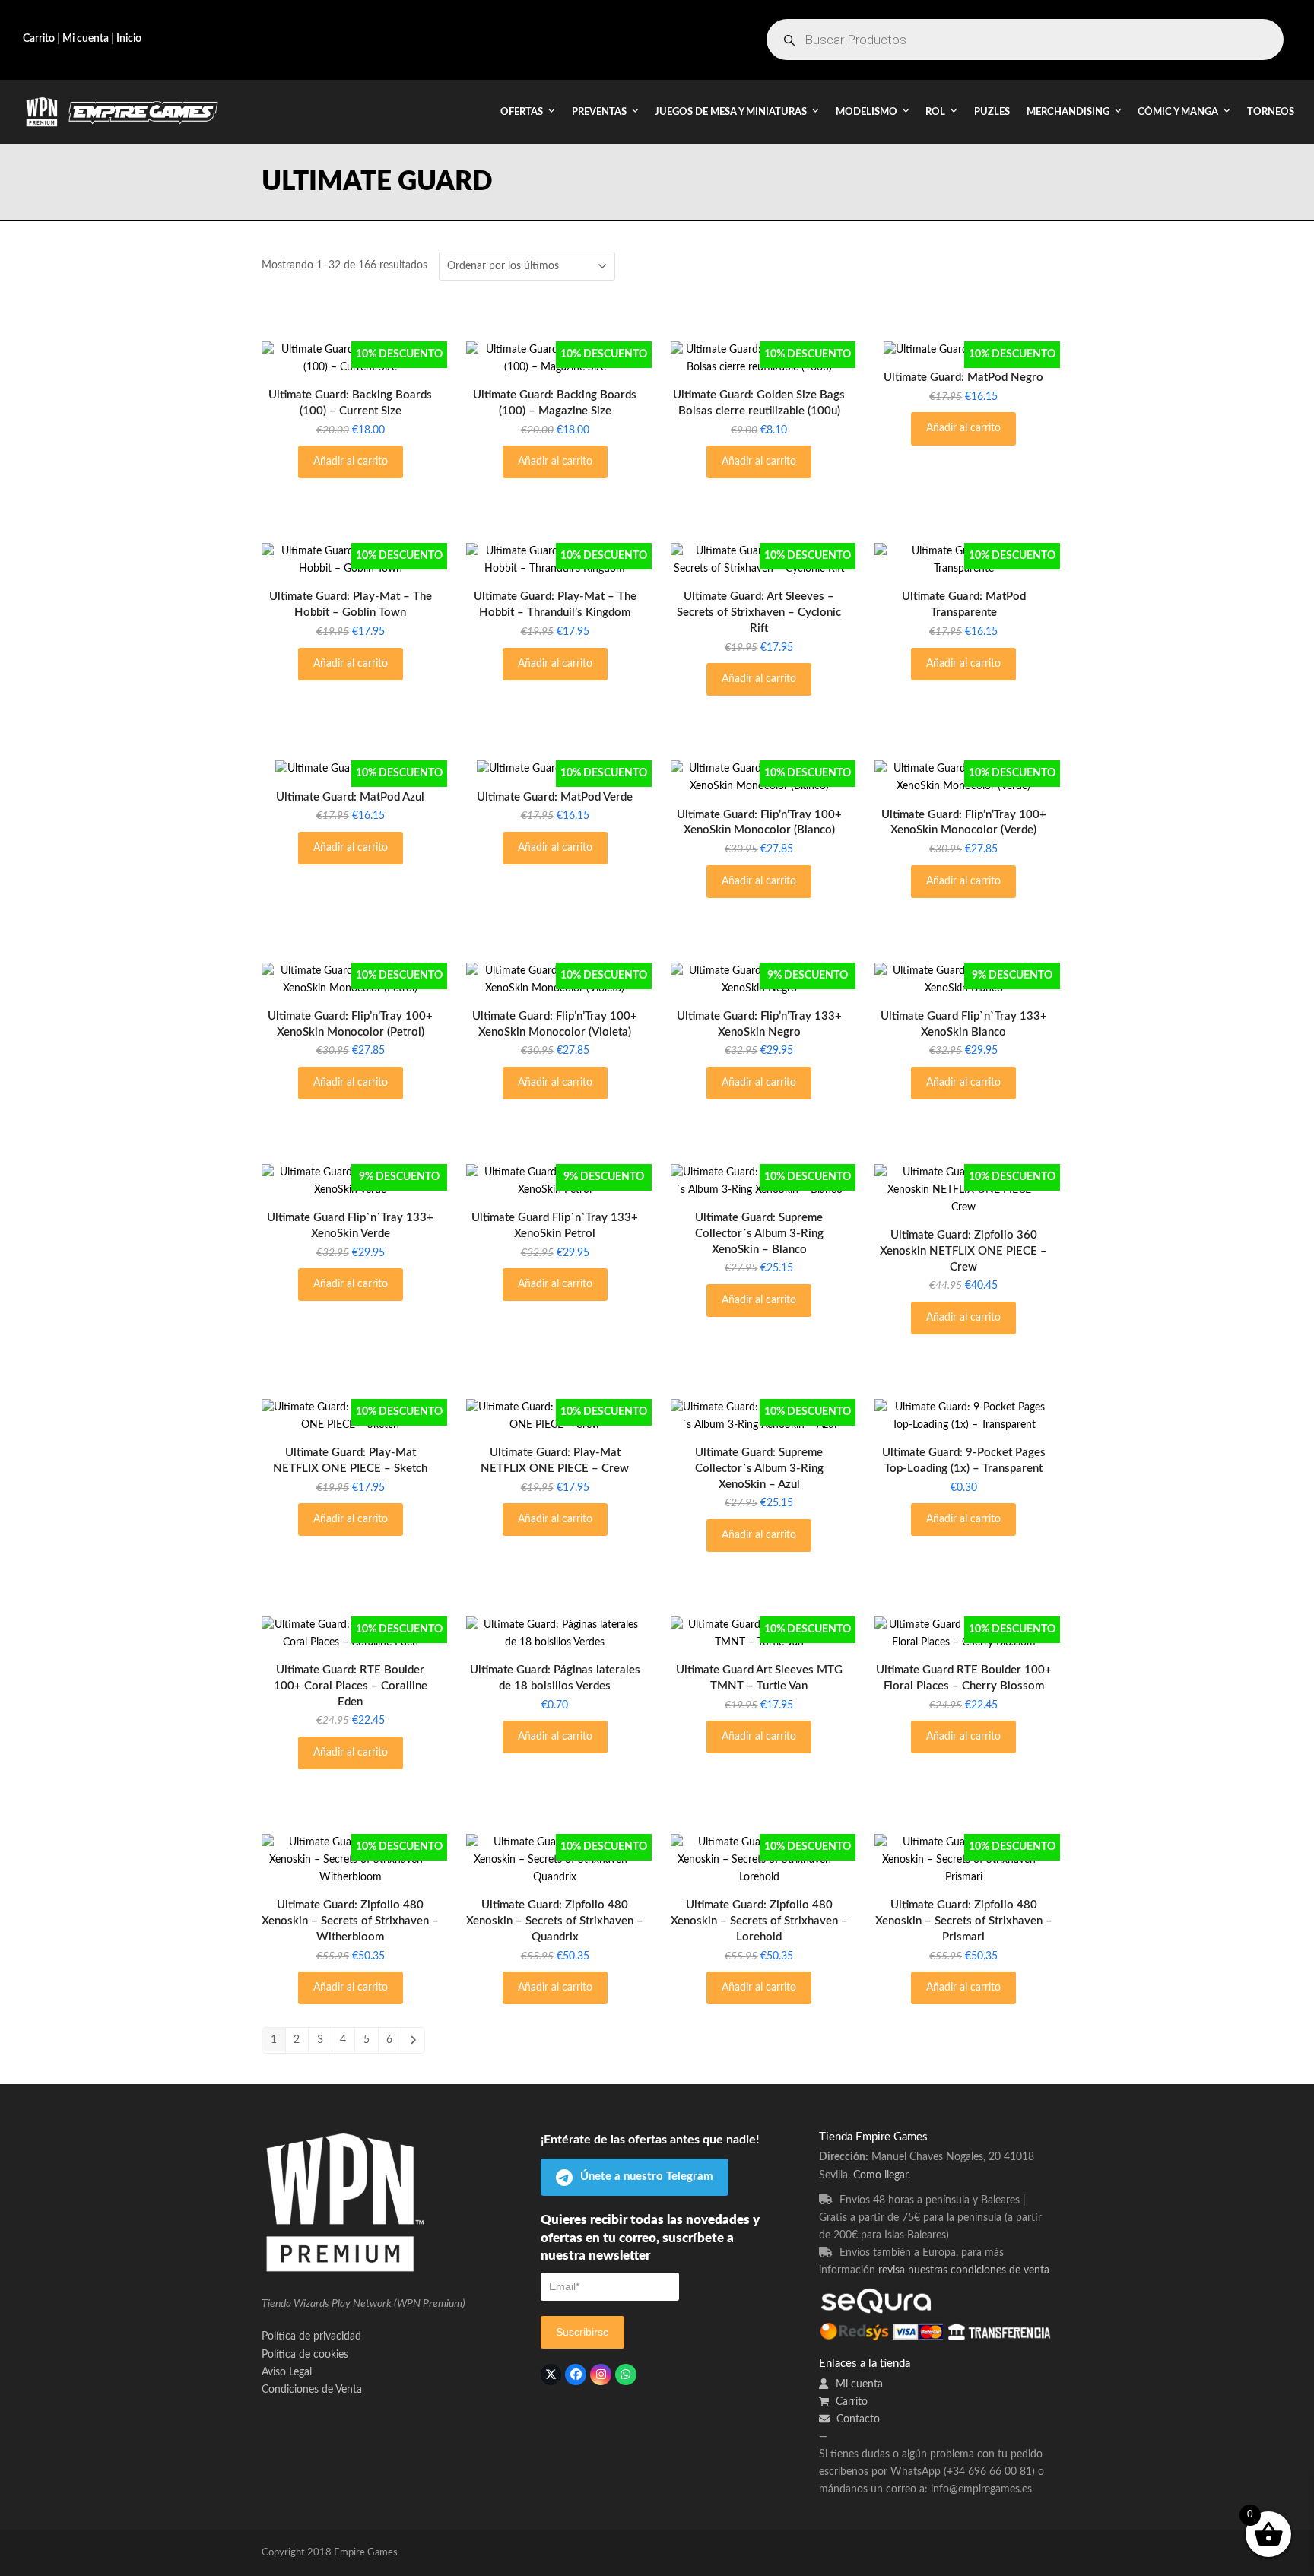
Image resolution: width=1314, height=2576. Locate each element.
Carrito (39, 39)
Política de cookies (305, 2355)
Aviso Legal (287, 2372)
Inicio (129, 39)
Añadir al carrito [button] (351, 462)
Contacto (857, 2419)
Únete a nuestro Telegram (647, 2176)
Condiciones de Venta (312, 2390)
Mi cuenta (84, 39)
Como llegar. (882, 2175)
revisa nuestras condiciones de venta (964, 2270)
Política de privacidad (311, 2336)
